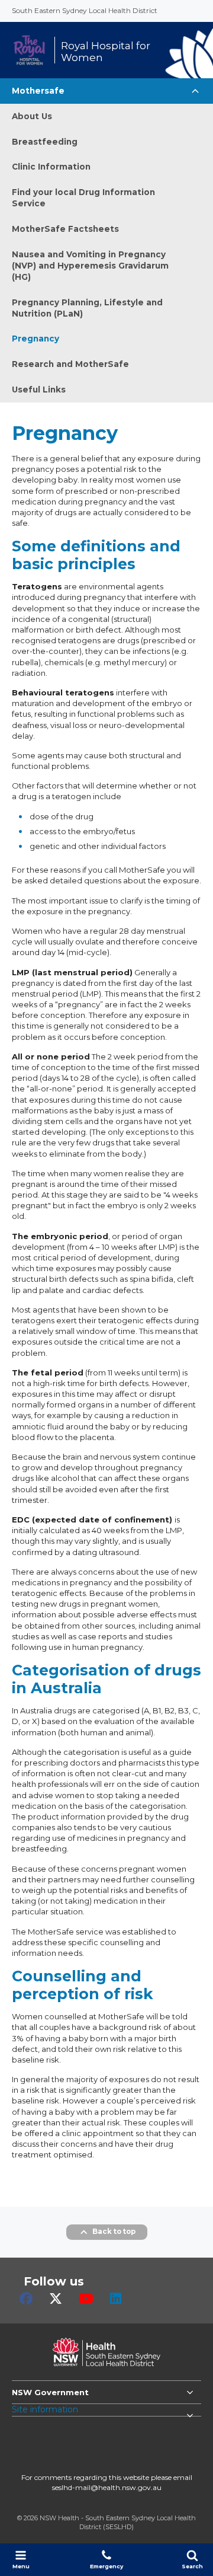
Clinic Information (51, 167)
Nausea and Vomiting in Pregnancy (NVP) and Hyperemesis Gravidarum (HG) (90, 266)
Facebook (26, 2299)
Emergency (106, 2566)
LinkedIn (116, 2299)
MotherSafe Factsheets (65, 229)
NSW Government (50, 2392)
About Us (32, 116)
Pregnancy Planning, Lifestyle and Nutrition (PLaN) (87, 308)
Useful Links (39, 390)
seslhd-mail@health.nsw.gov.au (107, 2487)
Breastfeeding (45, 142)
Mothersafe (38, 91)
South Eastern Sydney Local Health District (85, 10)
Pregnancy (35, 339)
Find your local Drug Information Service (83, 198)
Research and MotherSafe (70, 364)
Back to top (114, 2232)
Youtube (86, 2299)
